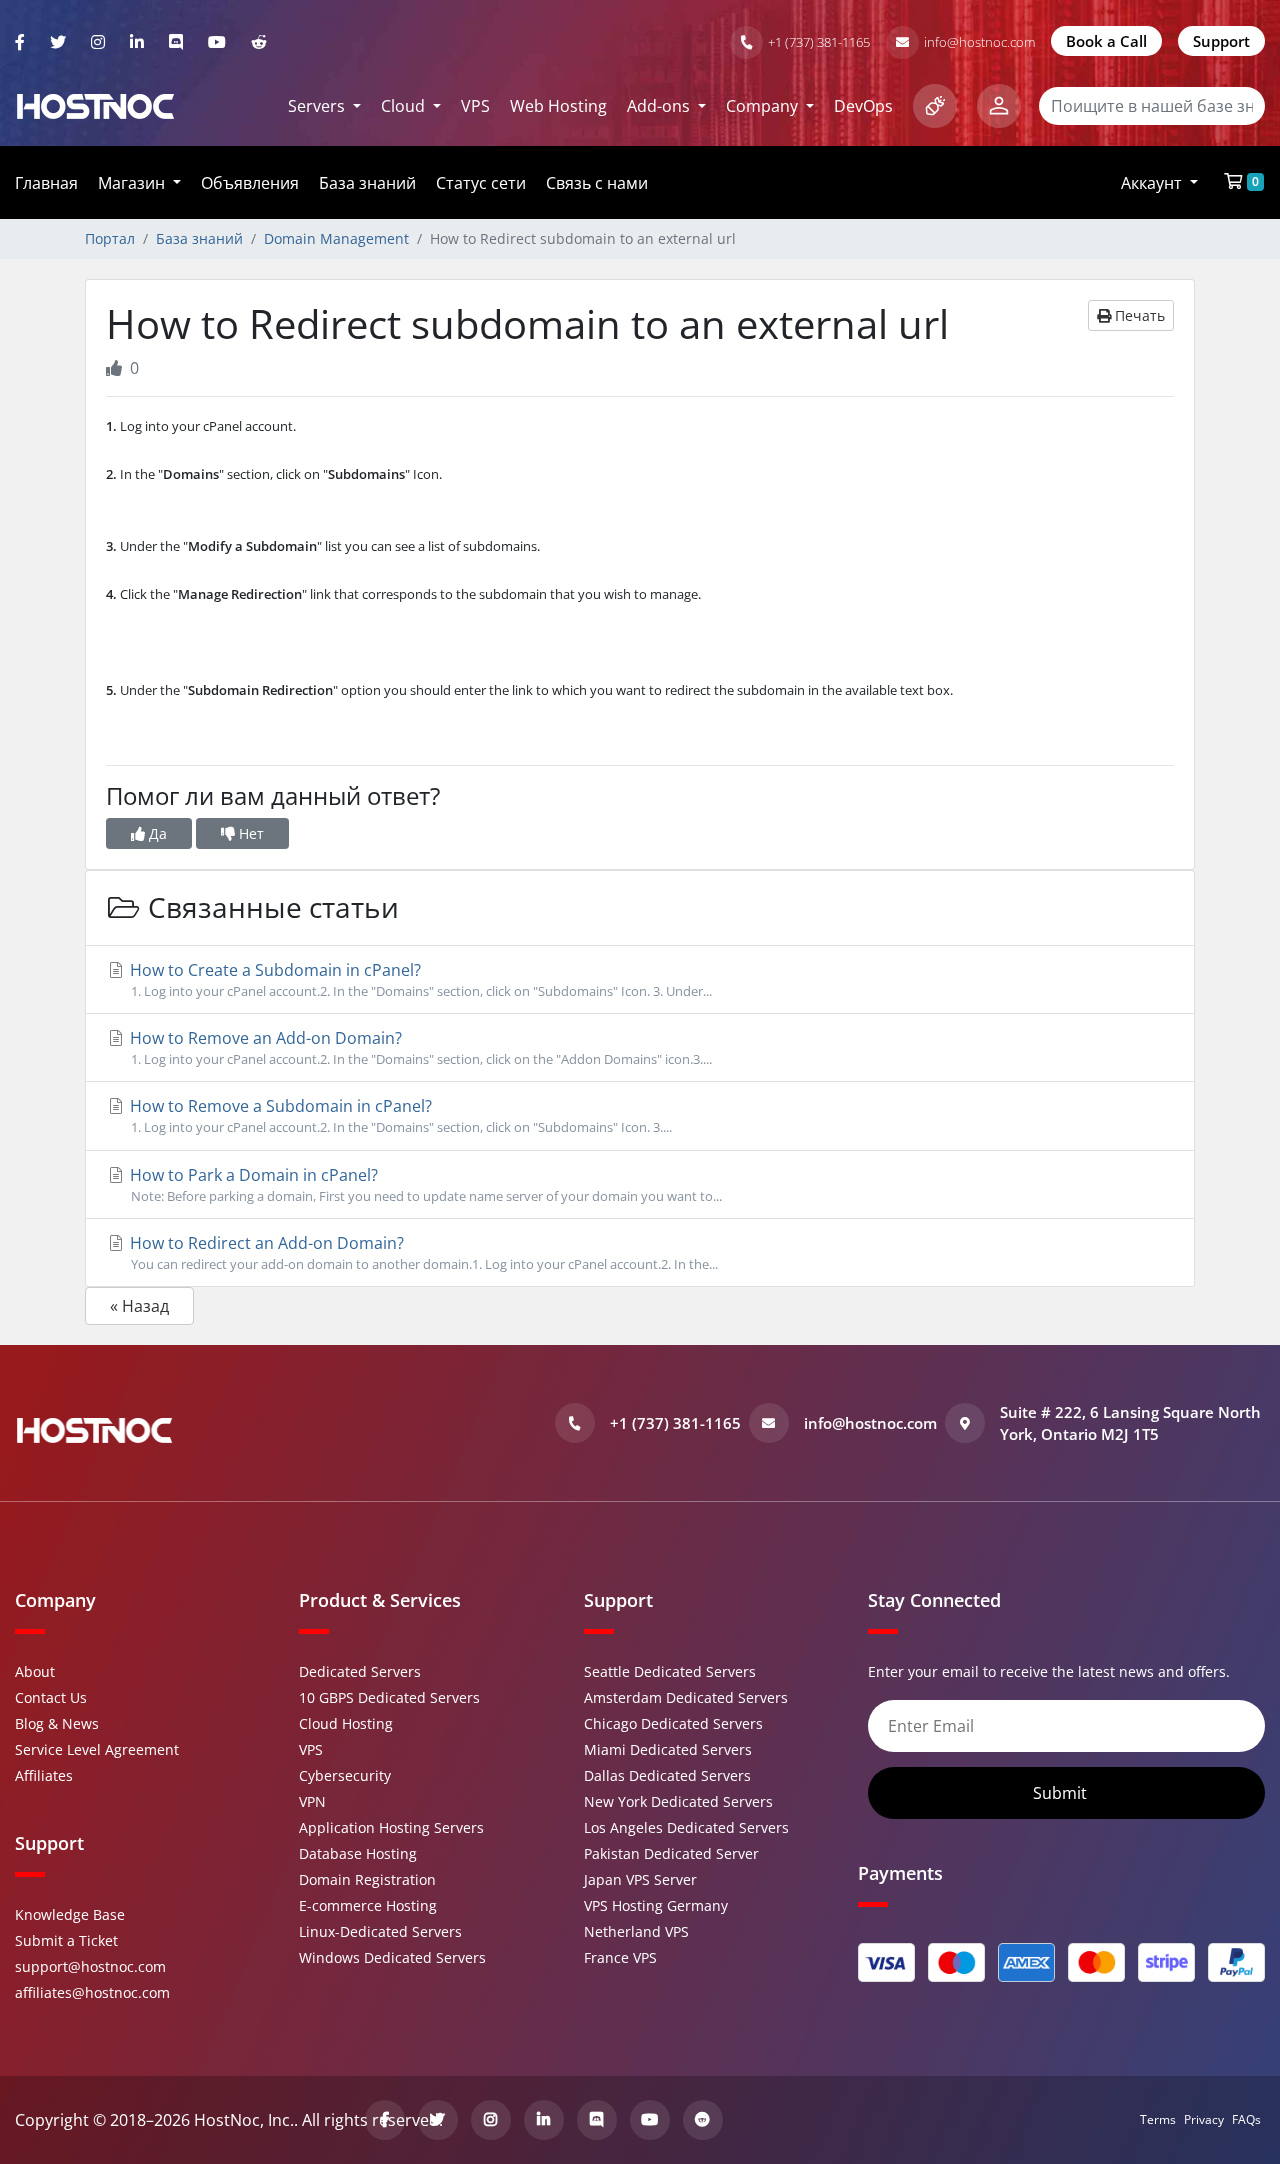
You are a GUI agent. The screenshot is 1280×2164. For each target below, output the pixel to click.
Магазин (133, 183)
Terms (1158, 2119)
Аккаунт (1153, 183)
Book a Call (1106, 41)
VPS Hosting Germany (656, 1905)
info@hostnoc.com (979, 42)
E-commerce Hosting (368, 1905)
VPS (475, 106)
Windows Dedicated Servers (392, 1957)
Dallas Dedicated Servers (667, 1775)
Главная (46, 183)
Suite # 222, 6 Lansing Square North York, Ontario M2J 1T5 (1130, 1423)
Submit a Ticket (66, 1940)
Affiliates (44, 1775)
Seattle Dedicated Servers (670, 1671)
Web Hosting (558, 106)
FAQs (1246, 2119)
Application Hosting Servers (391, 1827)
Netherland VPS (636, 1931)
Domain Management (336, 238)
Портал (110, 238)
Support (1221, 41)
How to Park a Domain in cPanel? (424, 1184)
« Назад (139, 1306)
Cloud (405, 106)
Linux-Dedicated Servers (380, 1931)
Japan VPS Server (640, 1879)
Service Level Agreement (97, 1749)
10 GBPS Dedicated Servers (389, 1697)
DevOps (863, 106)
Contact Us (51, 1697)
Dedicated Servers (360, 1671)
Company (764, 106)
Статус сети (481, 183)
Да (156, 833)
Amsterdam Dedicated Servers (686, 1697)
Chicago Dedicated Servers (673, 1723)
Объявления (250, 183)
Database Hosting (358, 1853)
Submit (1062, 1793)
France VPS (620, 1957)
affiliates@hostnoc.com (92, 1992)
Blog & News (57, 1723)
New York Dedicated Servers (678, 1801)
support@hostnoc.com (90, 1966)
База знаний (367, 183)
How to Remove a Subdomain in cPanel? (399, 1115)
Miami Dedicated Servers (668, 1749)
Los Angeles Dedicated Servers (686, 1827)
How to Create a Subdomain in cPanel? (419, 979)
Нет (249, 833)
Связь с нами (597, 183)
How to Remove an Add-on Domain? (419, 1047)
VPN (312, 1801)
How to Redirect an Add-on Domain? (422, 1252)
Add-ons (660, 106)
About (35, 1671)
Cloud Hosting (346, 1723)
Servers (318, 106)
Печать (1138, 315)
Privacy (1204, 2119)
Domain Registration (367, 1879)
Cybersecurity (345, 1775)
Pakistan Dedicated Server (671, 1853)
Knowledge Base (70, 1914)
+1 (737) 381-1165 (819, 42)
